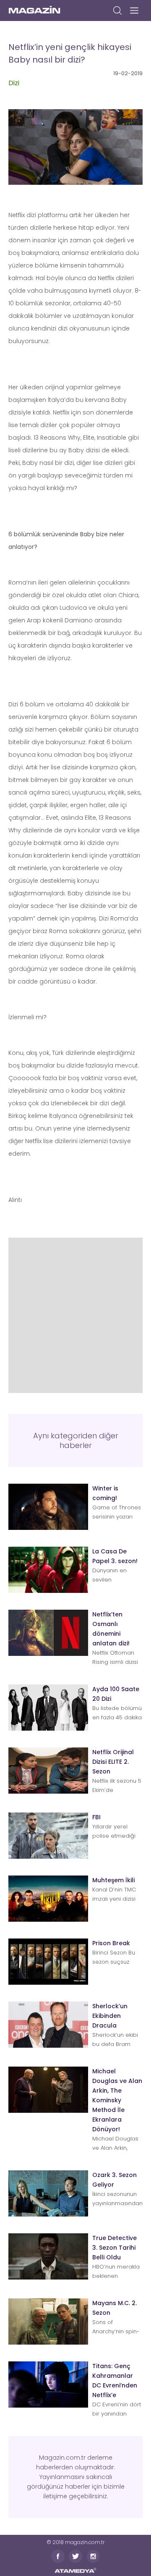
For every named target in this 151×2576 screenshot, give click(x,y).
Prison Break (111, 1943)
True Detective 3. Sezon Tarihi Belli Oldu (115, 2248)
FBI (96, 1817)
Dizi (14, 83)
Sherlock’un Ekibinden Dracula (110, 2016)
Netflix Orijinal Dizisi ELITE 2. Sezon (113, 1762)
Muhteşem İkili (113, 1880)
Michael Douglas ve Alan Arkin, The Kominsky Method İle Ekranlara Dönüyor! (117, 2100)
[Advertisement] (75, 1313)
